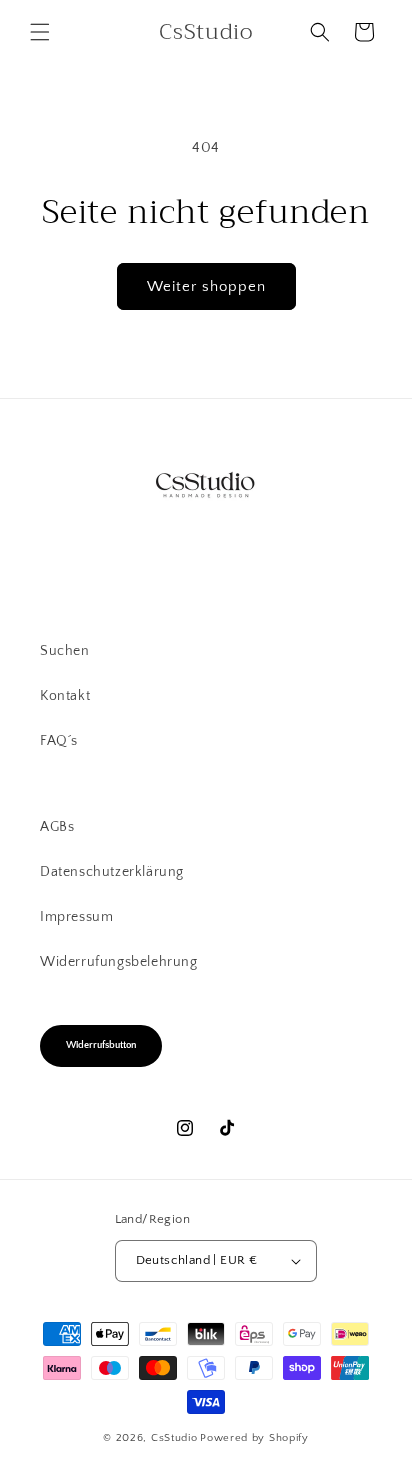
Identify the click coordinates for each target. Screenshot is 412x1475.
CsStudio (174, 1438)
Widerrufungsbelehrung (119, 962)
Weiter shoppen (206, 286)
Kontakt (65, 696)
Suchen (65, 651)
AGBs (57, 827)
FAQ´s (59, 741)
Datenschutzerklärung (112, 872)
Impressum (76, 917)
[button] (40, 32)
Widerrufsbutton (101, 1045)
